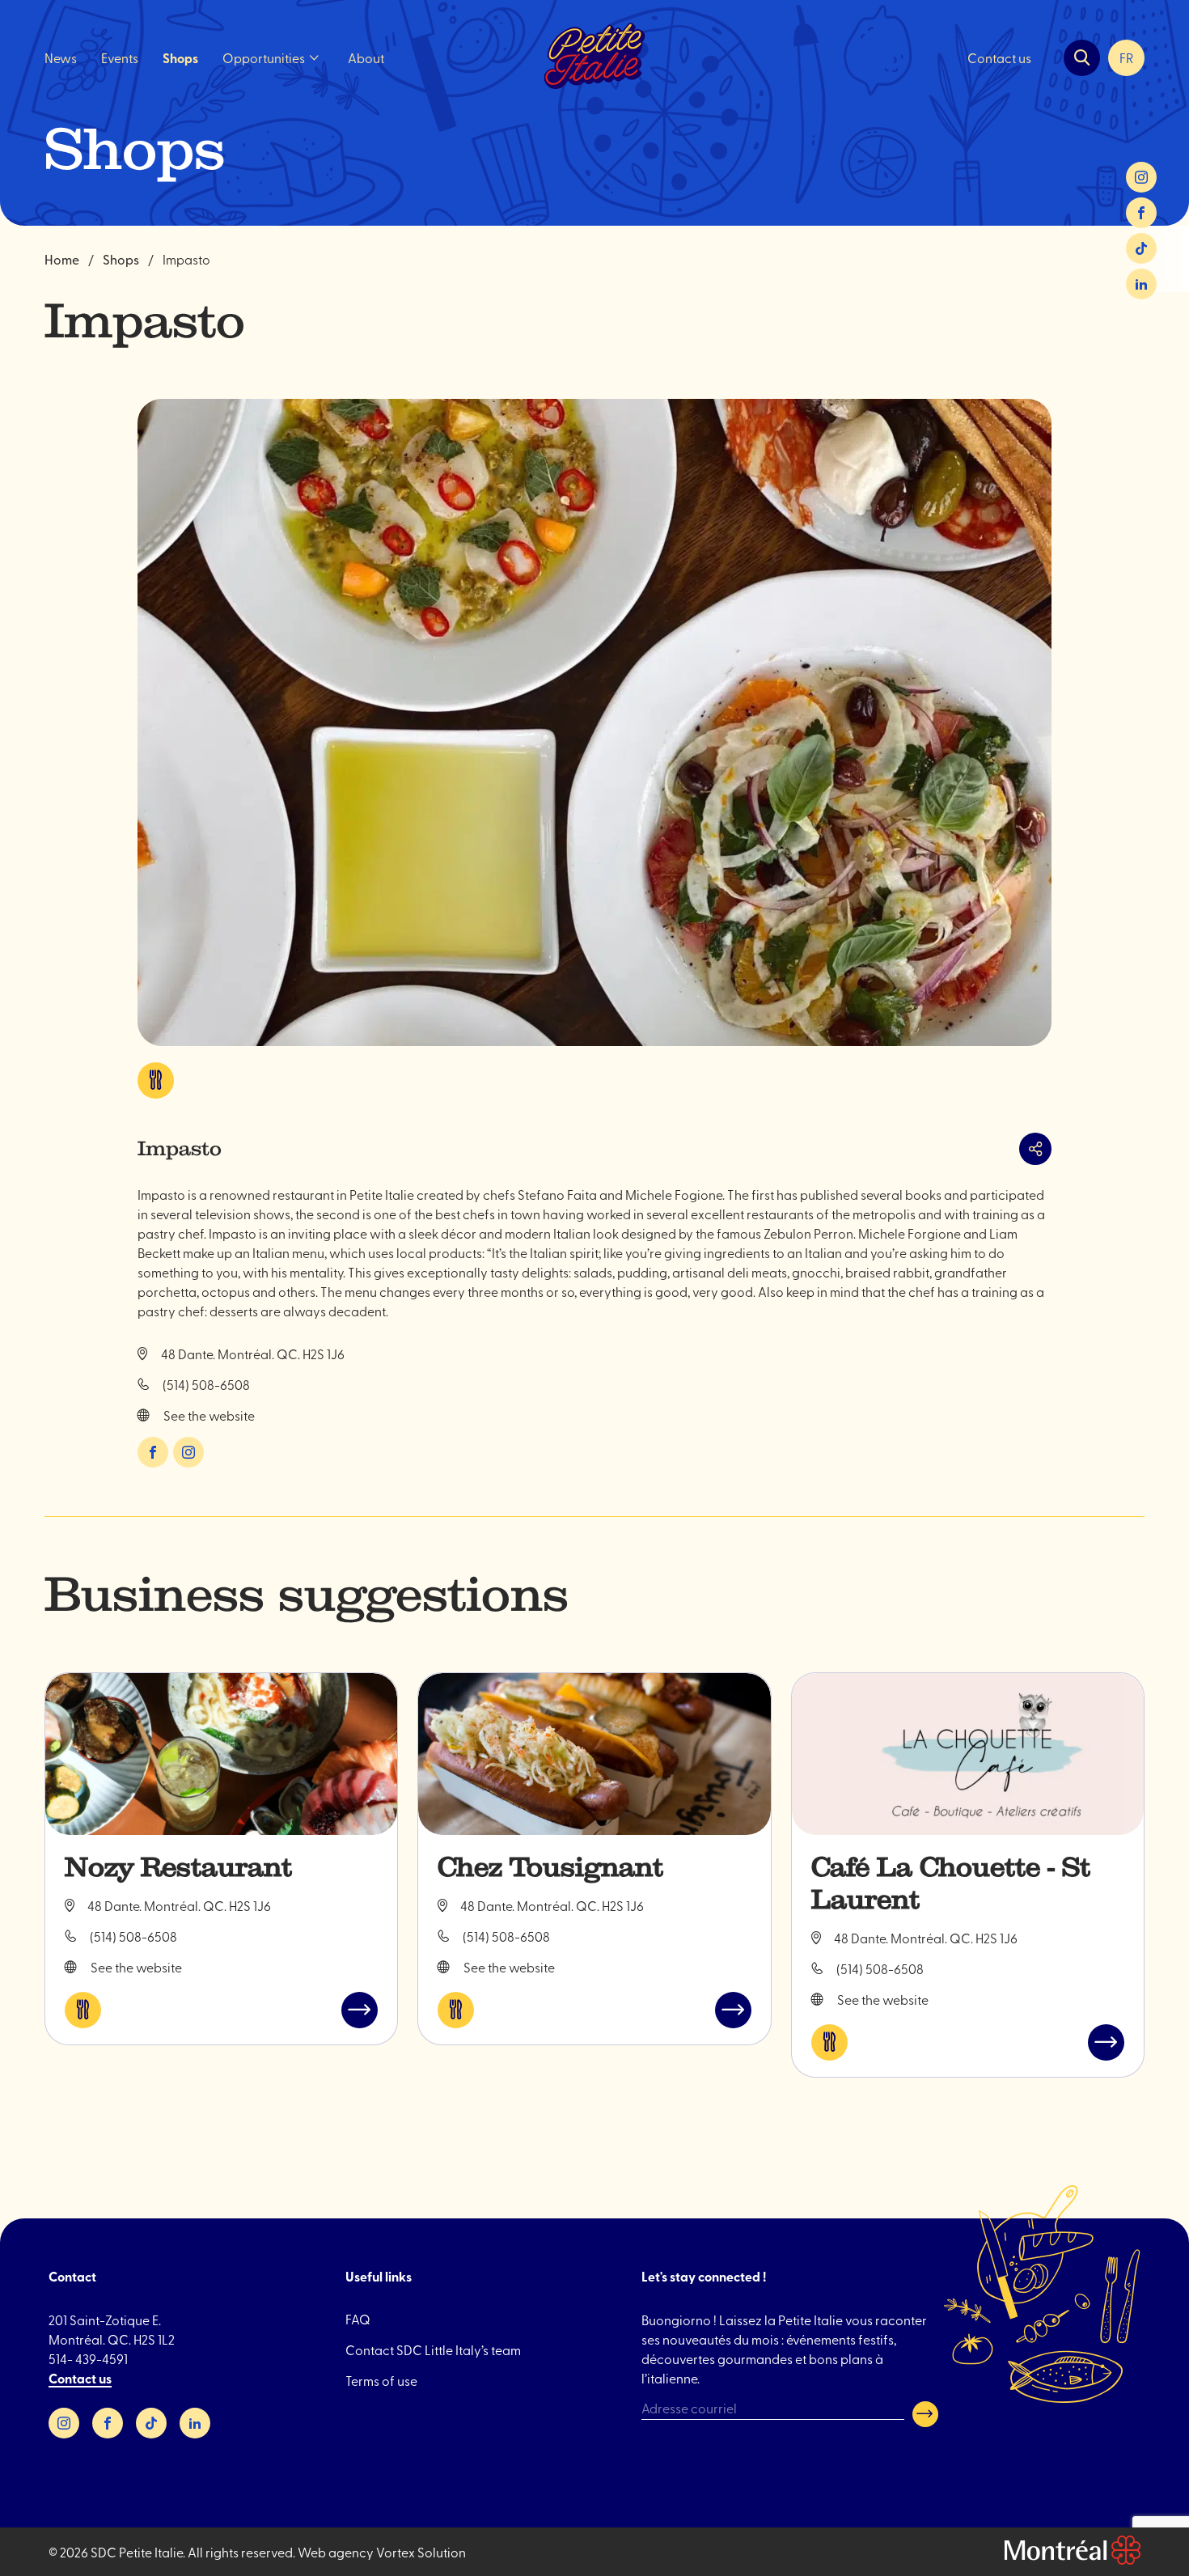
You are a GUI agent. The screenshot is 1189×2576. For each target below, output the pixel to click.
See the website (209, 1415)
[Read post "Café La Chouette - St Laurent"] (968, 1754)
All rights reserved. (241, 2552)
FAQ (358, 2319)
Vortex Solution (421, 2552)
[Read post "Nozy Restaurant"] (221, 1754)
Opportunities (264, 57)
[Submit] (925, 2414)
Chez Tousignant (550, 1867)
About (366, 57)
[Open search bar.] (1082, 58)
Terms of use (381, 2380)
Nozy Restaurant (178, 1867)
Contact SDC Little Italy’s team (433, 2349)
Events (120, 57)
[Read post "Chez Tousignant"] (594, 1754)
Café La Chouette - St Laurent (951, 1883)
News (61, 57)
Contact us (999, 57)
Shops (180, 58)
